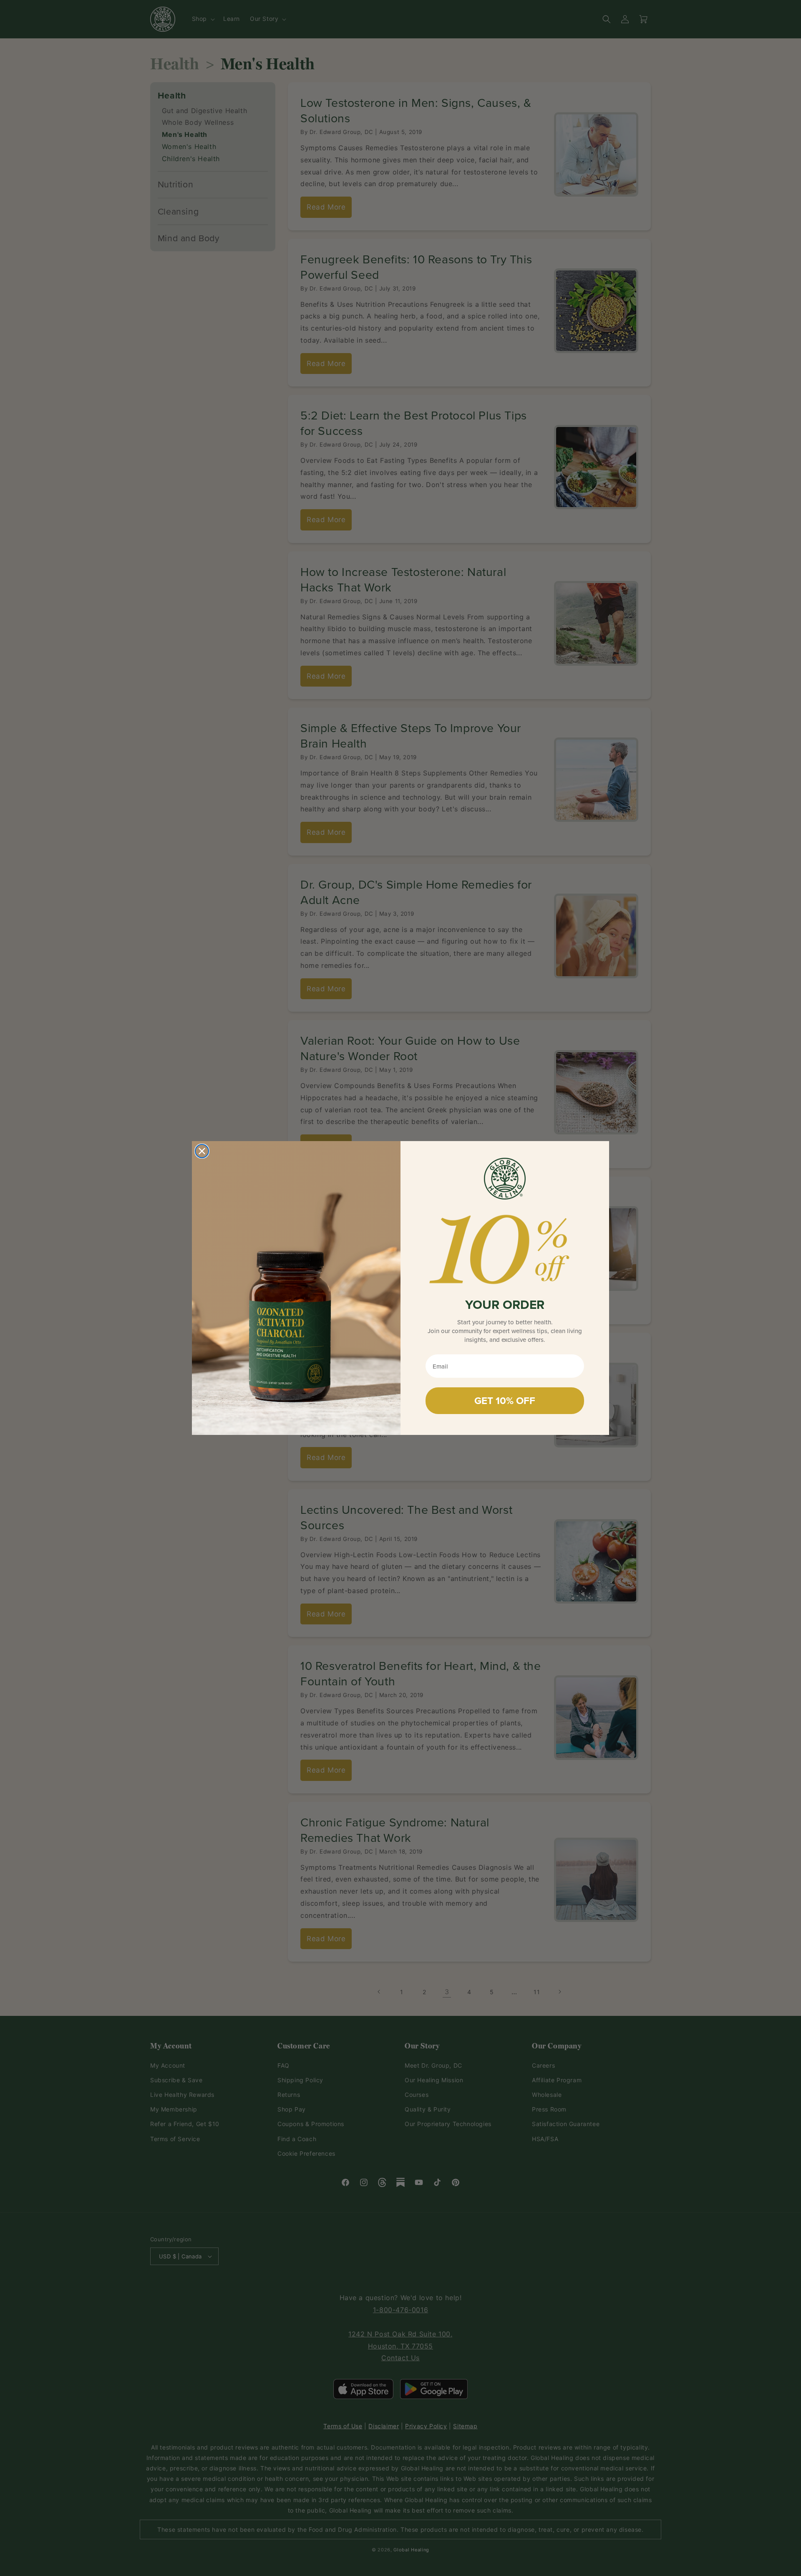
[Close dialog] (202, 1151)
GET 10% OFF (505, 1400)
